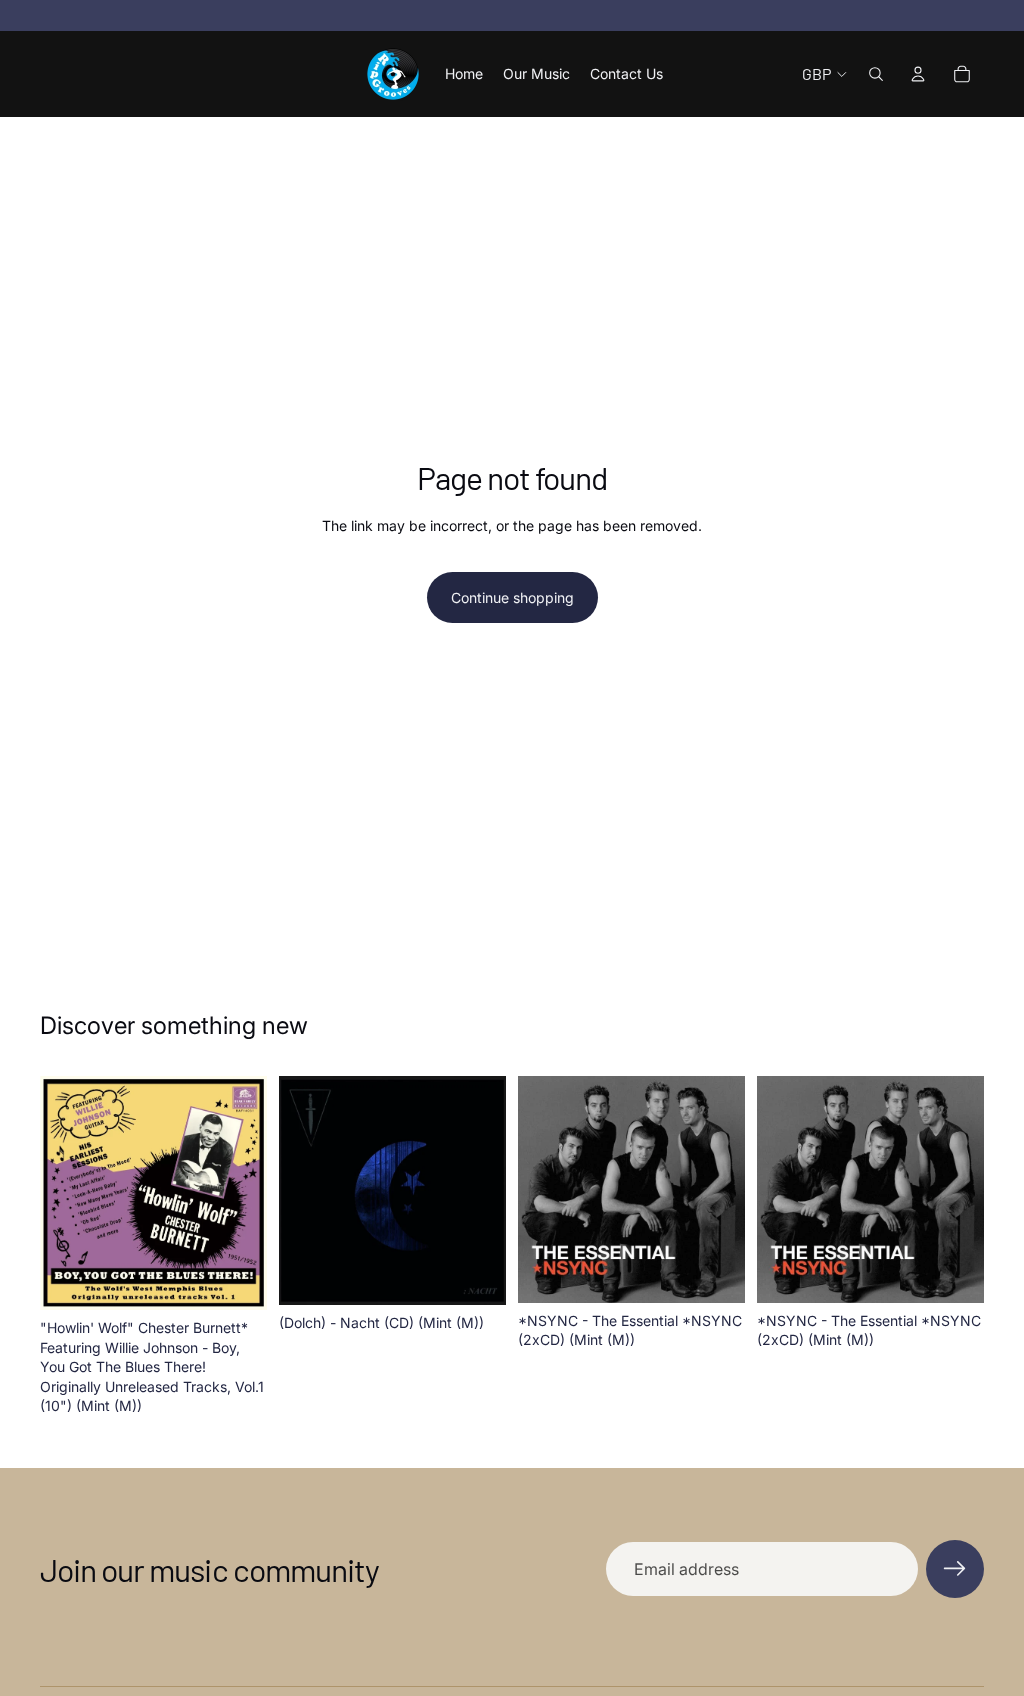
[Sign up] (955, 1569)
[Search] (876, 74)
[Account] (918, 74)
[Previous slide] (62, 1193)
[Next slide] (245, 1193)
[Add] (236, 1279)
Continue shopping (512, 597)
